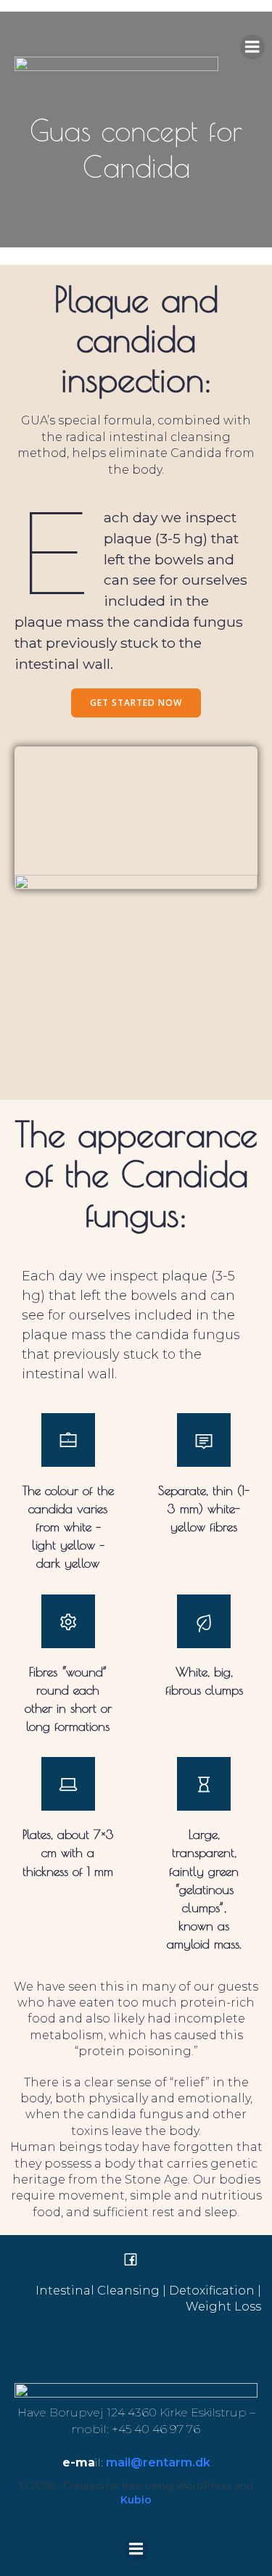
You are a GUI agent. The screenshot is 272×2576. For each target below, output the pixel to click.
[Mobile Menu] (252, 47)
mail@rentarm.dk (158, 2462)
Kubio (136, 2500)
